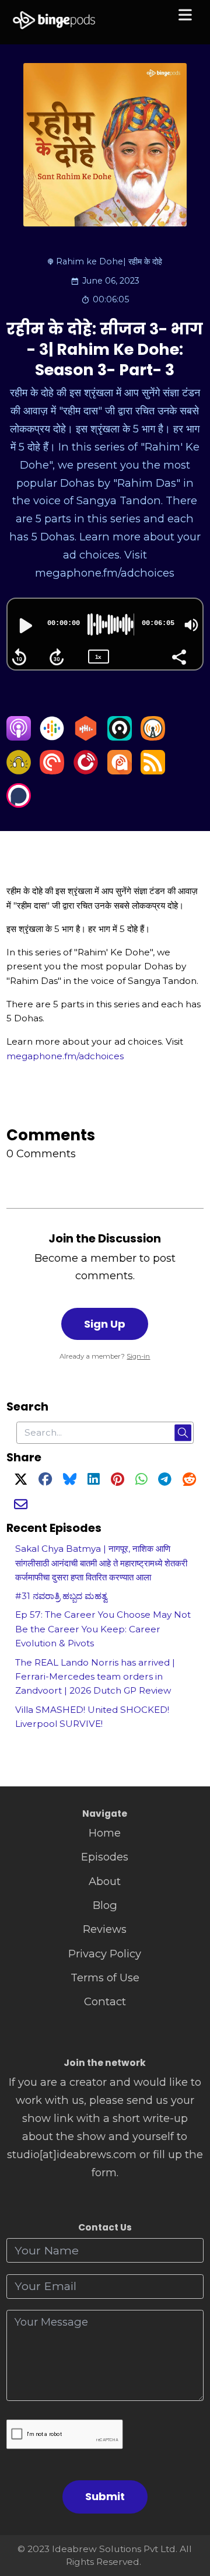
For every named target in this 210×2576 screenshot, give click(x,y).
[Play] (24, 626)
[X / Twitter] (21, 1481)
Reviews (105, 1929)
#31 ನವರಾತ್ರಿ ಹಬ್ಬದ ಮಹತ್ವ (61, 1596)
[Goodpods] (19, 771)
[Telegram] (165, 1481)
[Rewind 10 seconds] (19, 657)
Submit (105, 2496)
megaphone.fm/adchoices (65, 1056)
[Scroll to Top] (188, 2515)
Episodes (105, 1857)
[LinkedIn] (93, 1481)
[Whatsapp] (141, 1481)
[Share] (178, 656)
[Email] (21, 1506)
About (105, 1881)
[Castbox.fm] (86, 737)
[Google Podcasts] (52, 737)
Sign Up (105, 1324)
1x (98, 657)
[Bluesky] (70, 1481)
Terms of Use (105, 1978)
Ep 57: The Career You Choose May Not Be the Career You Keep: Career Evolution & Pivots (103, 1629)
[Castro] (120, 737)
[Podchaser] (19, 804)
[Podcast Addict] (120, 771)
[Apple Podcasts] (19, 737)
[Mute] (191, 625)
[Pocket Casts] (52, 771)
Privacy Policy (105, 1954)
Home (105, 1833)
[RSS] (153, 771)
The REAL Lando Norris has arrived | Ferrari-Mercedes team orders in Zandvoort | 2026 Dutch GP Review (95, 1677)
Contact (105, 2001)
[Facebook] (45, 1481)
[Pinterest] (118, 1481)
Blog (105, 1905)
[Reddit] (189, 1481)
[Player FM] (86, 771)
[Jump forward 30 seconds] (57, 657)
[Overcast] (153, 737)
